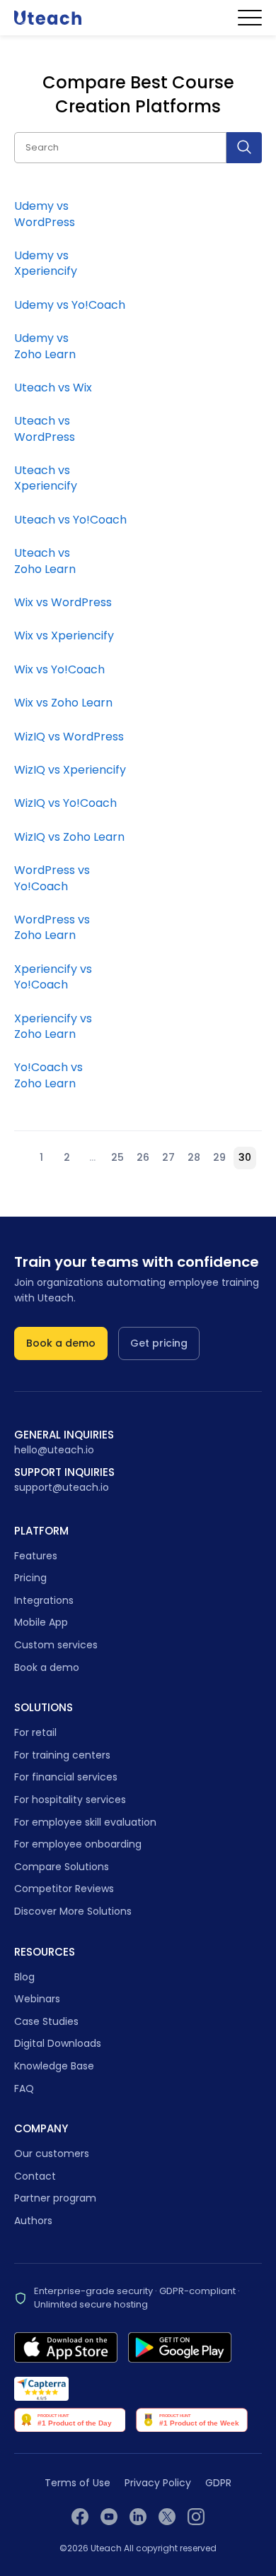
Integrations (44, 1600)
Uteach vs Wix (53, 388)
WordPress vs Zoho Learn (52, 927)
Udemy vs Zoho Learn (45, 346)
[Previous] (21, 1158)
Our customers (52, 2153)
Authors (33, 2221)
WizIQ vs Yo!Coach (65, 803)
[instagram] (196, 2517)
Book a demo (61, 1343)
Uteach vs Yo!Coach (70, 520)
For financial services (66, 1777)
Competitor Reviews (64, 1889)
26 (143, 1157)
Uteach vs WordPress (45, 429)
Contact (35, 2176)
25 (117, 1157)
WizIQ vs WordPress (69, 737)
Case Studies (46, 2021)
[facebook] (80, 2517)
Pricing (30, 1578)
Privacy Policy (158, 2483)
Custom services (56, 1645)
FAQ (24, 2088)
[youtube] (109, 2517)
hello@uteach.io (54, 1450)
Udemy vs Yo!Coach (70, 305)
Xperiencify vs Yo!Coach (53, 977)
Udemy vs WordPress (45, 214)
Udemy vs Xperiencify (46, 263)
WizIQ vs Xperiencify (70, 770)
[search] (244, 148)
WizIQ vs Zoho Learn (69, 837)
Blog (24, 1977)
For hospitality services (70, 1800)
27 (168, 1157)
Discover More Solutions (73, 1911)
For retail (35, 1732)
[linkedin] (138, 2517)
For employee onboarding (78, 1844)
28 (194, 1157)
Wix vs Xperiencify (64, 636)
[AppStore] (66, 2347)
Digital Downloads (58, 2043)
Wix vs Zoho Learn (63, 703)
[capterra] (41, 2389)
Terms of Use (77, 2483)
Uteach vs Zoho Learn (45, 561)
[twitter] (167, 2517)
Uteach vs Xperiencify (46, 478)
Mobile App (41, 1622)
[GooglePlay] (180, 2347)
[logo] (48, 17)
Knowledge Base (54, 2066)
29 (219, 1157)
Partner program (55, 2198)
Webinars (37, 1999)
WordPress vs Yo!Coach (52, 878)
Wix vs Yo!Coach (59, 669)
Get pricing (159, 1343)
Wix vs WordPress (63, 602)
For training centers (62, 1755)
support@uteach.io (62, 1488)
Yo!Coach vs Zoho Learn (48, 1075)
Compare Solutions (62, 1867)
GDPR (218, 2483)
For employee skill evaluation (85, 1822)
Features (36, 1556)
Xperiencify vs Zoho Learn (53, 1026)
